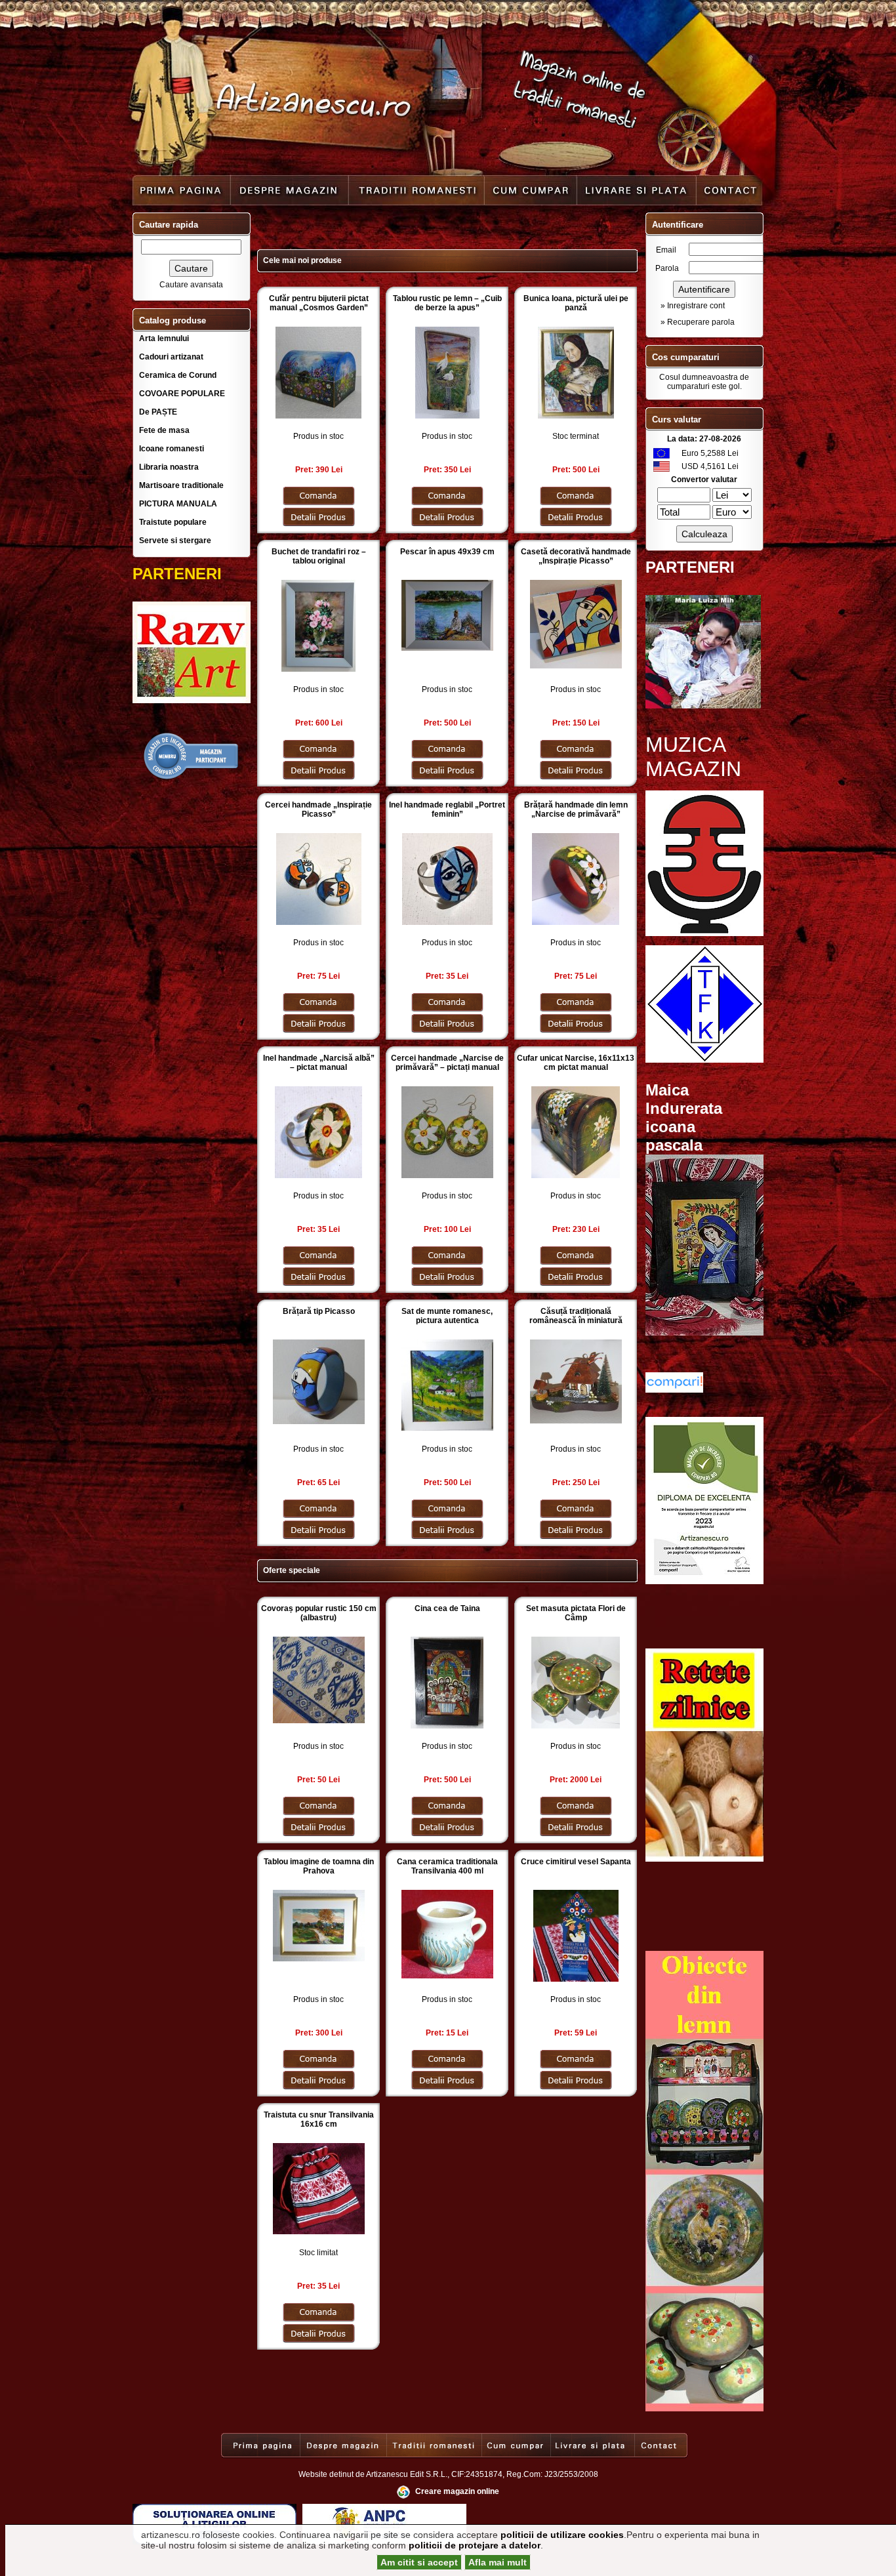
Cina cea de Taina (447, 1608)
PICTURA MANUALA (178, 504)
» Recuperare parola (698, 322)
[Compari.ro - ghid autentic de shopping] (192, 778)
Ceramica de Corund (178, 375)
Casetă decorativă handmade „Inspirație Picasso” (576, 556)
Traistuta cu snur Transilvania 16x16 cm (319, 2119)
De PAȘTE (158, 412)
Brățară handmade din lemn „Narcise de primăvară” (576, 809)
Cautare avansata (191, 285)
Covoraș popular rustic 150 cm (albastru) (319, 1613)
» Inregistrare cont (693, 306)
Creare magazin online (457, 2491)
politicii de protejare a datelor (475, 2545)
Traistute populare (173, 522)
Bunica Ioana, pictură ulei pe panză (576, 303)
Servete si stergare (175, 541)
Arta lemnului (164, 338)
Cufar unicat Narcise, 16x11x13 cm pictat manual (576, 1063)
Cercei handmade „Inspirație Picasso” (318, 809)
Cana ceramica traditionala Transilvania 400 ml (447, 1866)
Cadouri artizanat (171, 357)
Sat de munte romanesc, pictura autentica (447, 1316)
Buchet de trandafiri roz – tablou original (319, 556)
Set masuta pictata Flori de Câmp (576, 1613)
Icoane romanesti (172, 449)
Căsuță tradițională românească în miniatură (576, 1316)
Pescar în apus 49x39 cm (447, 552)
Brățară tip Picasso (319, 1311)
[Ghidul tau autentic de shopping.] (674, 1390)
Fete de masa (164, 430)
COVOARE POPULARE (182, 394)
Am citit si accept (419, 2562)
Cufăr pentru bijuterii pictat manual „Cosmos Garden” (319, 303)
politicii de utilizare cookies (562, 2535)
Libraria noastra (169, 467)
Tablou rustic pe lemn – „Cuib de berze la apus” (447, 303)
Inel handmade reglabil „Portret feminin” (447, 809)
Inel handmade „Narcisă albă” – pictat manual (319, 1063)
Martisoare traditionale (181, 485)
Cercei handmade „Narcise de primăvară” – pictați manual (447, 1063)
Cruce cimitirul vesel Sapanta (576, 1862)
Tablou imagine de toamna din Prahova (319, 1866)
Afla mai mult (498, 2562)
